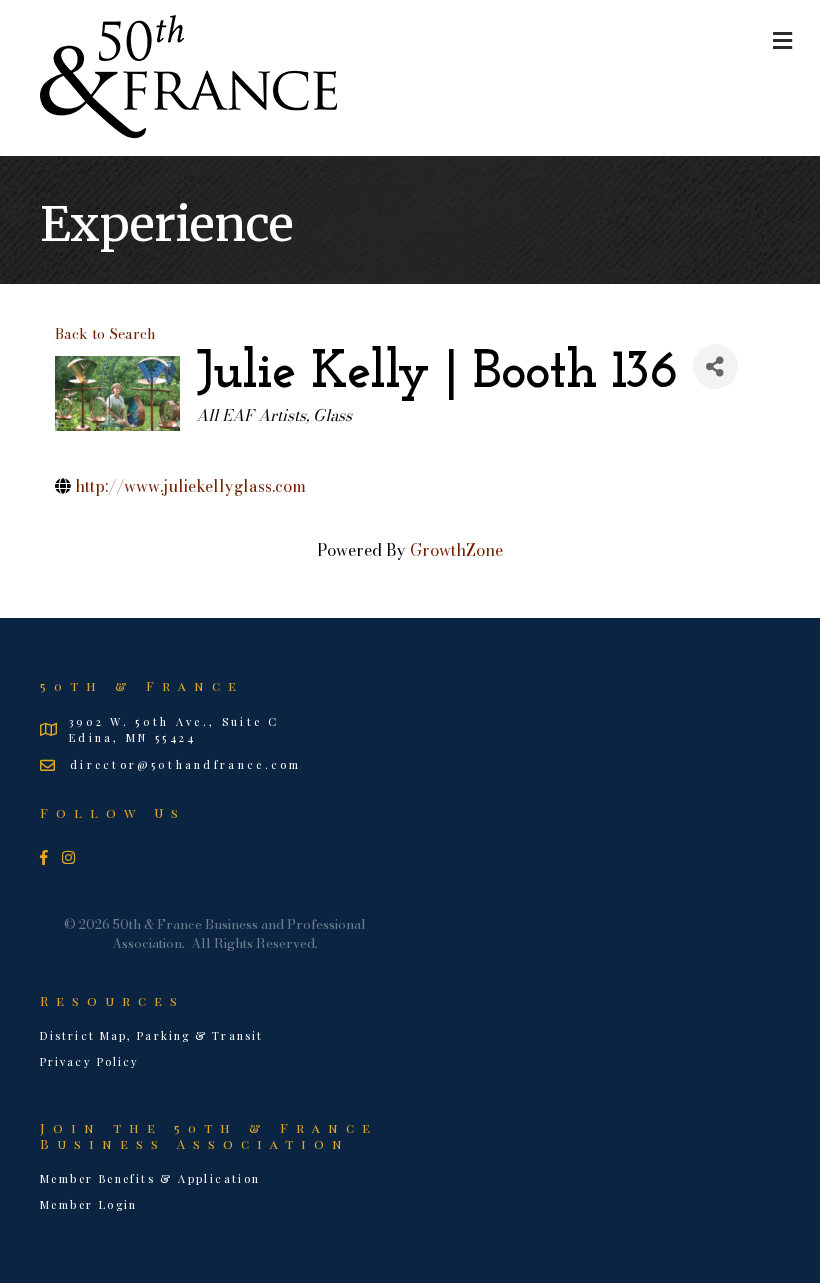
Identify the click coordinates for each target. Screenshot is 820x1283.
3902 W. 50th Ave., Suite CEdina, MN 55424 (174, 729)
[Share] (715, 366)
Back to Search (105, 334)
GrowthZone (456, 550)
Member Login (89, 1204)
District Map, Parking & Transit (151, 1035)
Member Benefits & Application (150, 1178)
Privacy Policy (89, 1061)
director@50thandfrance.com (186, 764)
